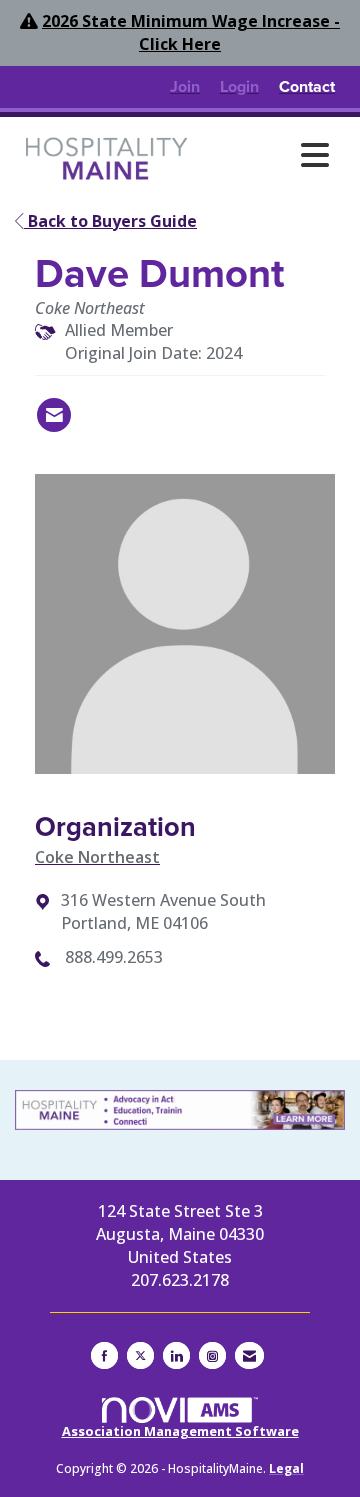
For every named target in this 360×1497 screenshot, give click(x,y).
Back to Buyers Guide (110, 221)
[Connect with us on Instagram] (212, 1355)
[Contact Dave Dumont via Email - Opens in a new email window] (54, 415)
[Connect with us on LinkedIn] (176, 1355)
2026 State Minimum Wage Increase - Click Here (191, 32)
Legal (286, 1468)
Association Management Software (180, 1431)
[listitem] (185, 87)
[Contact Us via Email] (249, 1355)
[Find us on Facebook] (104, 1355)
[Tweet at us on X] (140, 1355)
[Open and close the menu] (269, 155)
